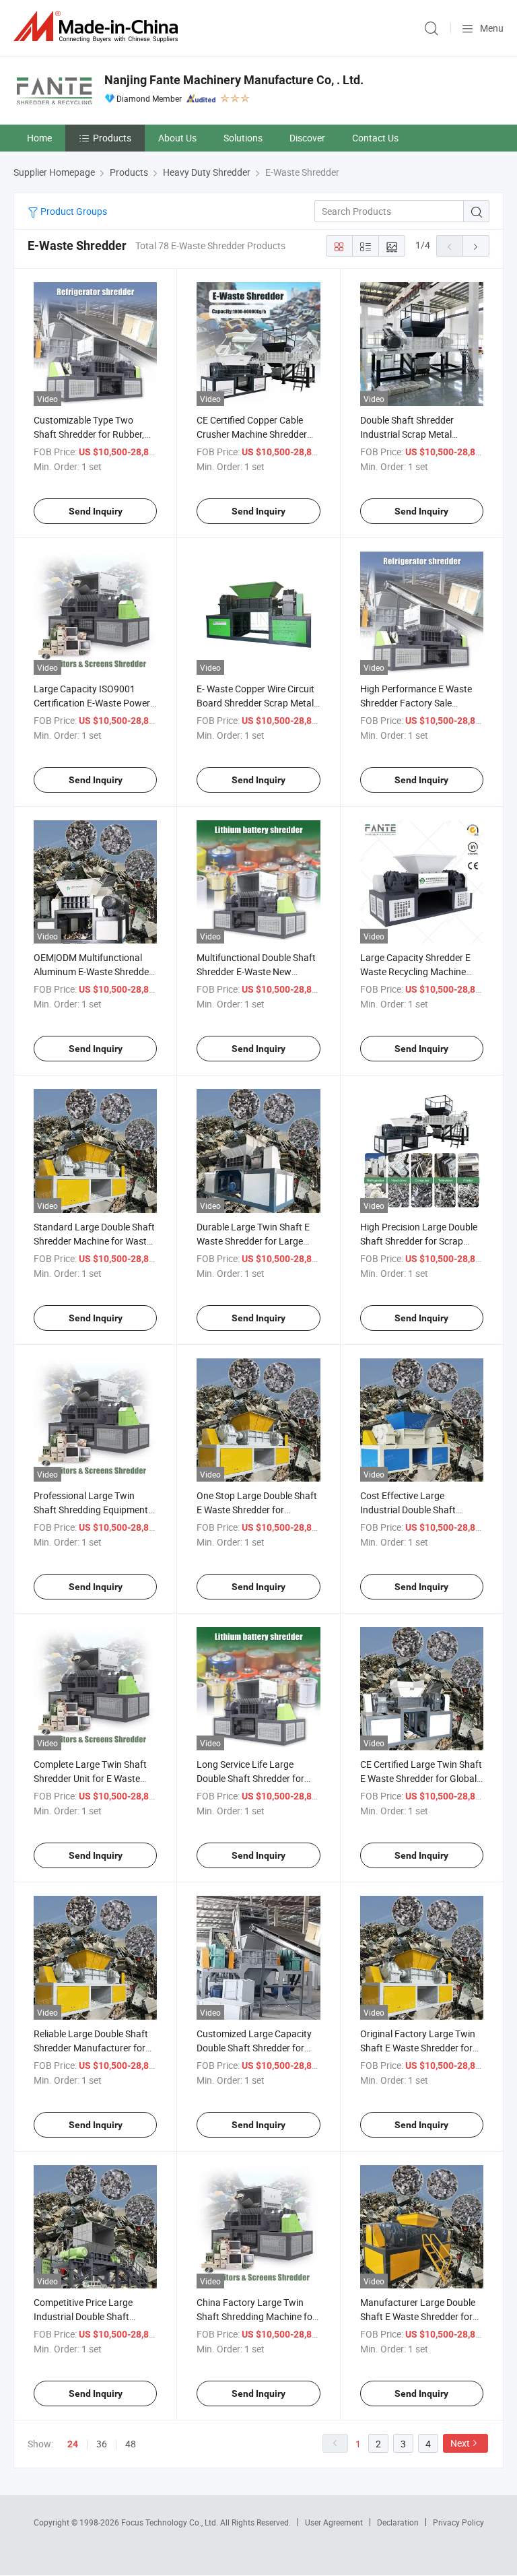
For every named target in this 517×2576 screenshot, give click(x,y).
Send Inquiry (96, 511)
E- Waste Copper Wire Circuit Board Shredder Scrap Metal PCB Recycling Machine (255, 703)
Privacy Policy (458, 2522)
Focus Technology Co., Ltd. (171, 2522)
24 (73, 2444)
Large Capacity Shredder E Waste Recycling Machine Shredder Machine (415, 971)
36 (102, 2444)
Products (112, 138)
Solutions (243, 138)
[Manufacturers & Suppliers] (98, 27)
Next (460, 2443)
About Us (177, 138)
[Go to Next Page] (476, 246)
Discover (307, 138)
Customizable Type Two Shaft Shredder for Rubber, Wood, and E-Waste (89, 434)
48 (131, 2444)
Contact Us (375, 138)
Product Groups (73, 211)
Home (39, 138)
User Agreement (334, 2522)
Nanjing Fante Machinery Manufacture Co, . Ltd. (234, 80)
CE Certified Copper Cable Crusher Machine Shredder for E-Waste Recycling (252, 434)
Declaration (398, 2522)
